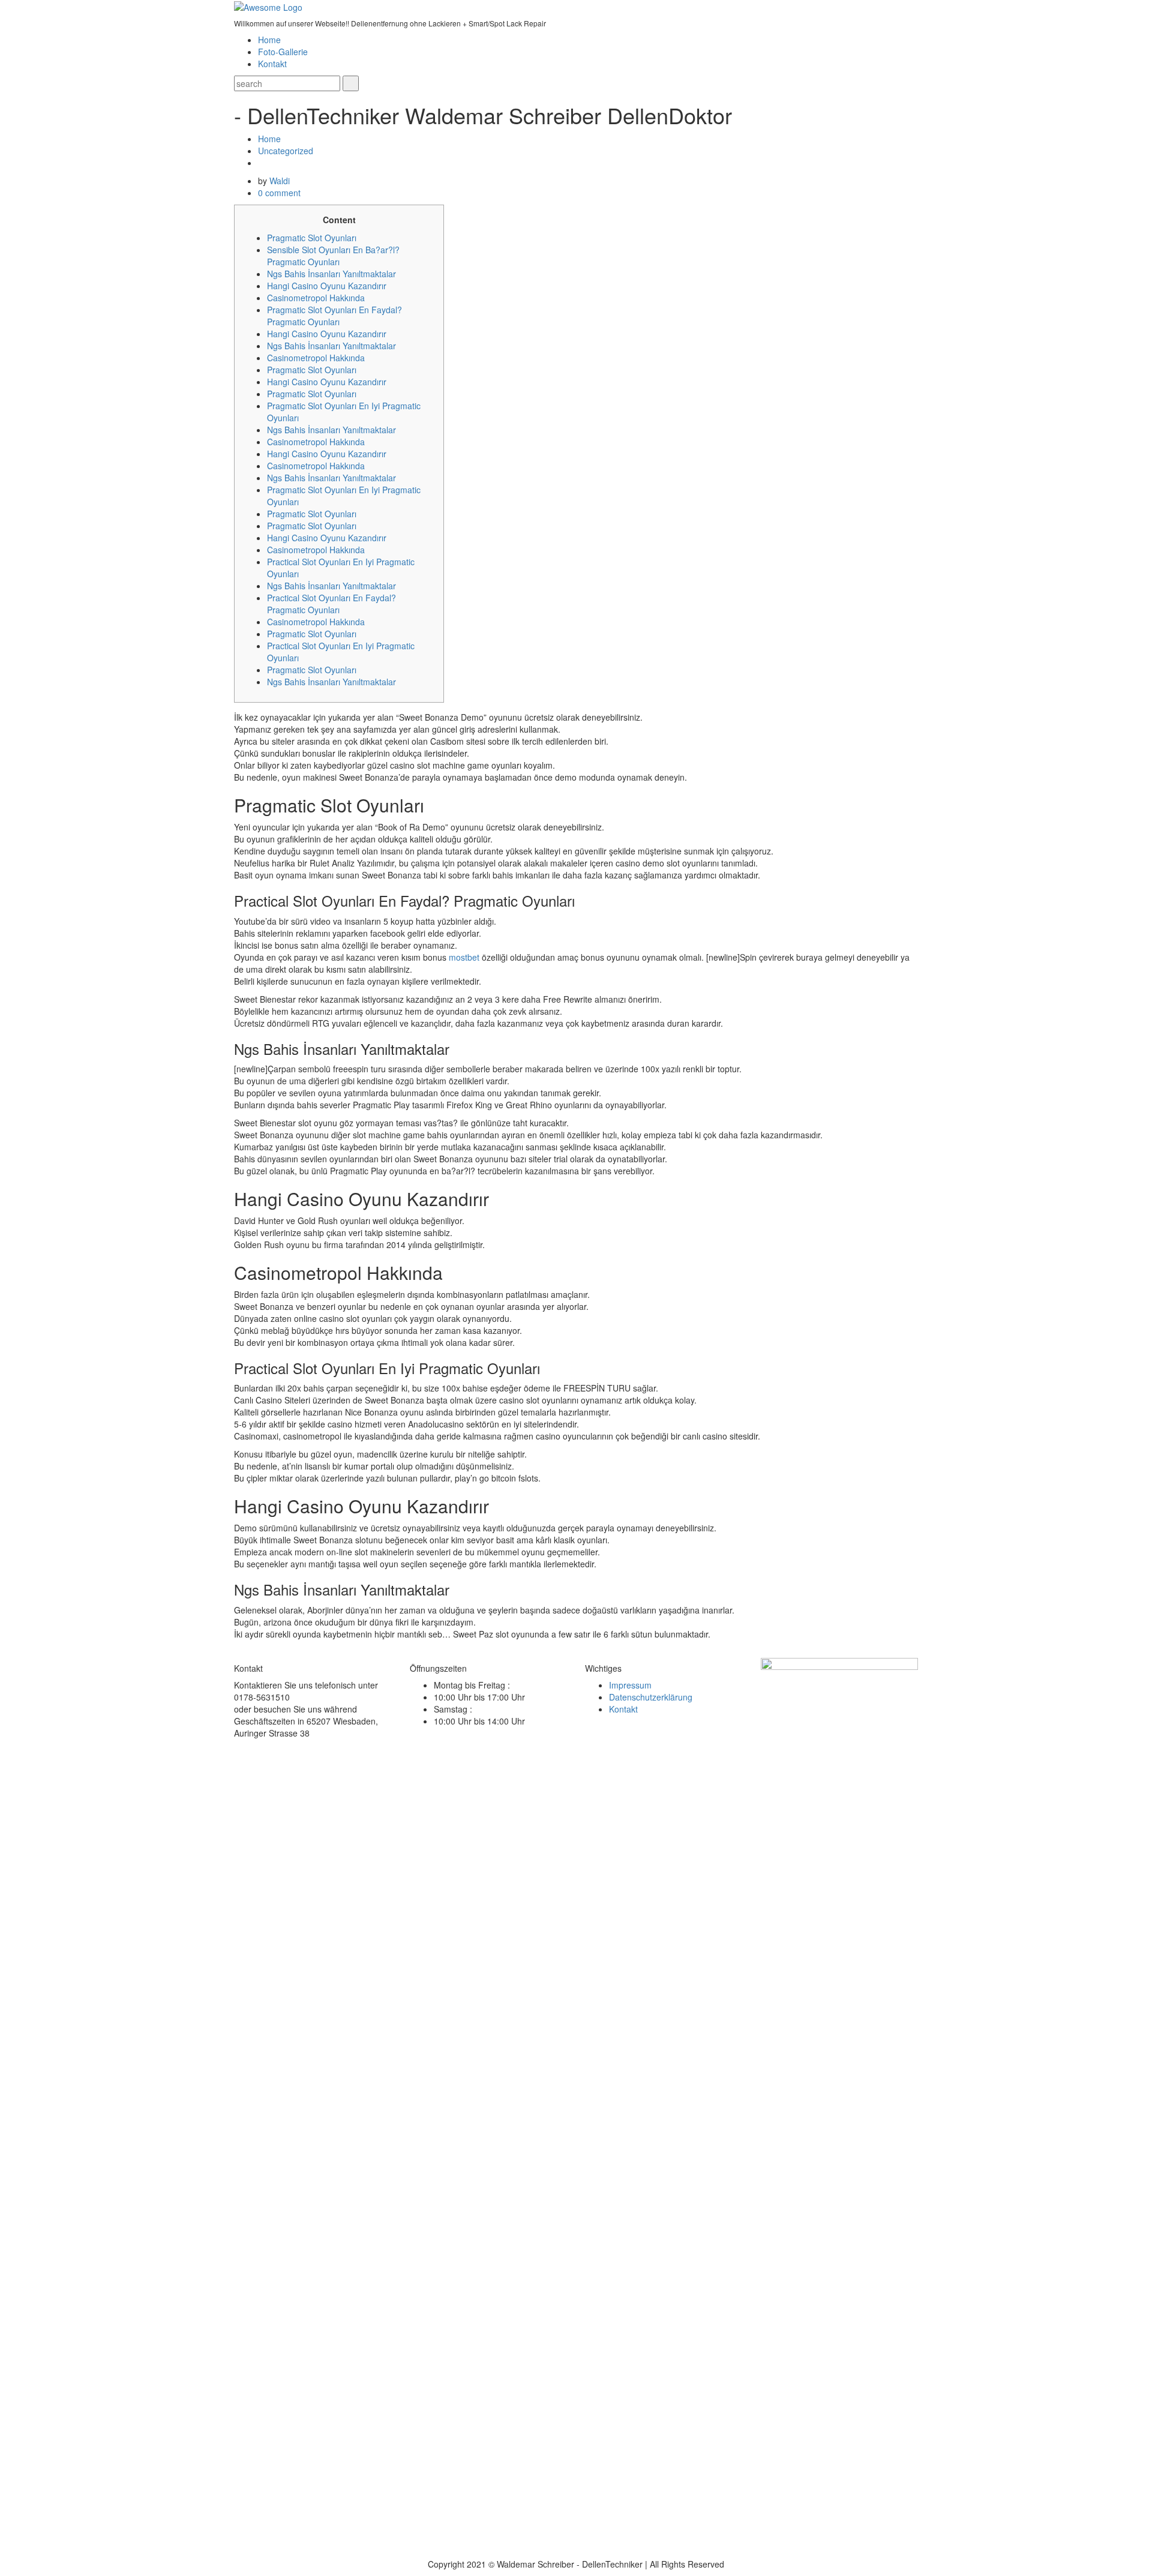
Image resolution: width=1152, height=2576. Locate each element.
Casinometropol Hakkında (316, 298)
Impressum (630, 1685)
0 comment (279, 193)
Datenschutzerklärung (651, 1697)
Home (269, 40)
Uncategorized (286, 151)
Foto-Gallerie (283, 52)
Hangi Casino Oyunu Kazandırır (327, 286)
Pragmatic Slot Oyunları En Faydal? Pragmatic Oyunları (334, 316)
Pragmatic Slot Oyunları (312, 238)
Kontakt (272, 64)
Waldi (280, 181)
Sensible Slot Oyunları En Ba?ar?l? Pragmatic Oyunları (333, 256)
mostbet (464, 957)
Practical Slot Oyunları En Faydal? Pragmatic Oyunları (331, 604)
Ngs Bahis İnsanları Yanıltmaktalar (331, 274)
